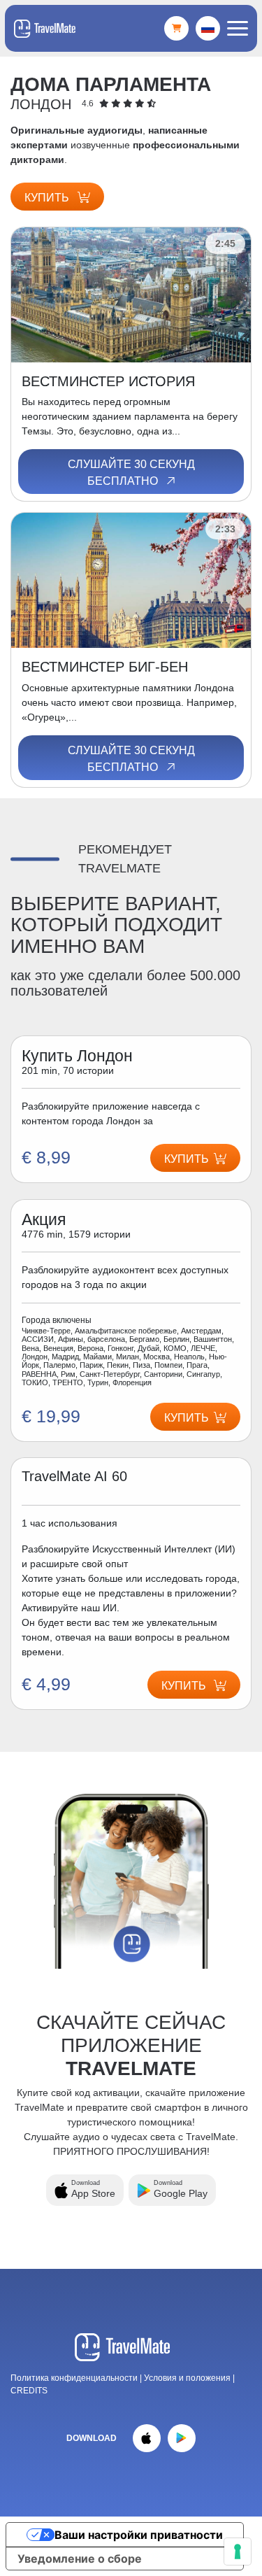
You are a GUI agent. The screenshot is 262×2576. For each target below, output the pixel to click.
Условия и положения (188, 2378)
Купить (48, 198)
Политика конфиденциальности (74, 2378)
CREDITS (29, 2391)
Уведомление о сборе (80, 2559)
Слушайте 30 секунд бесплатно (131, 473)
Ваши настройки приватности (139, 2535)
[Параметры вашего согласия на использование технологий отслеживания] (238, 2552)
